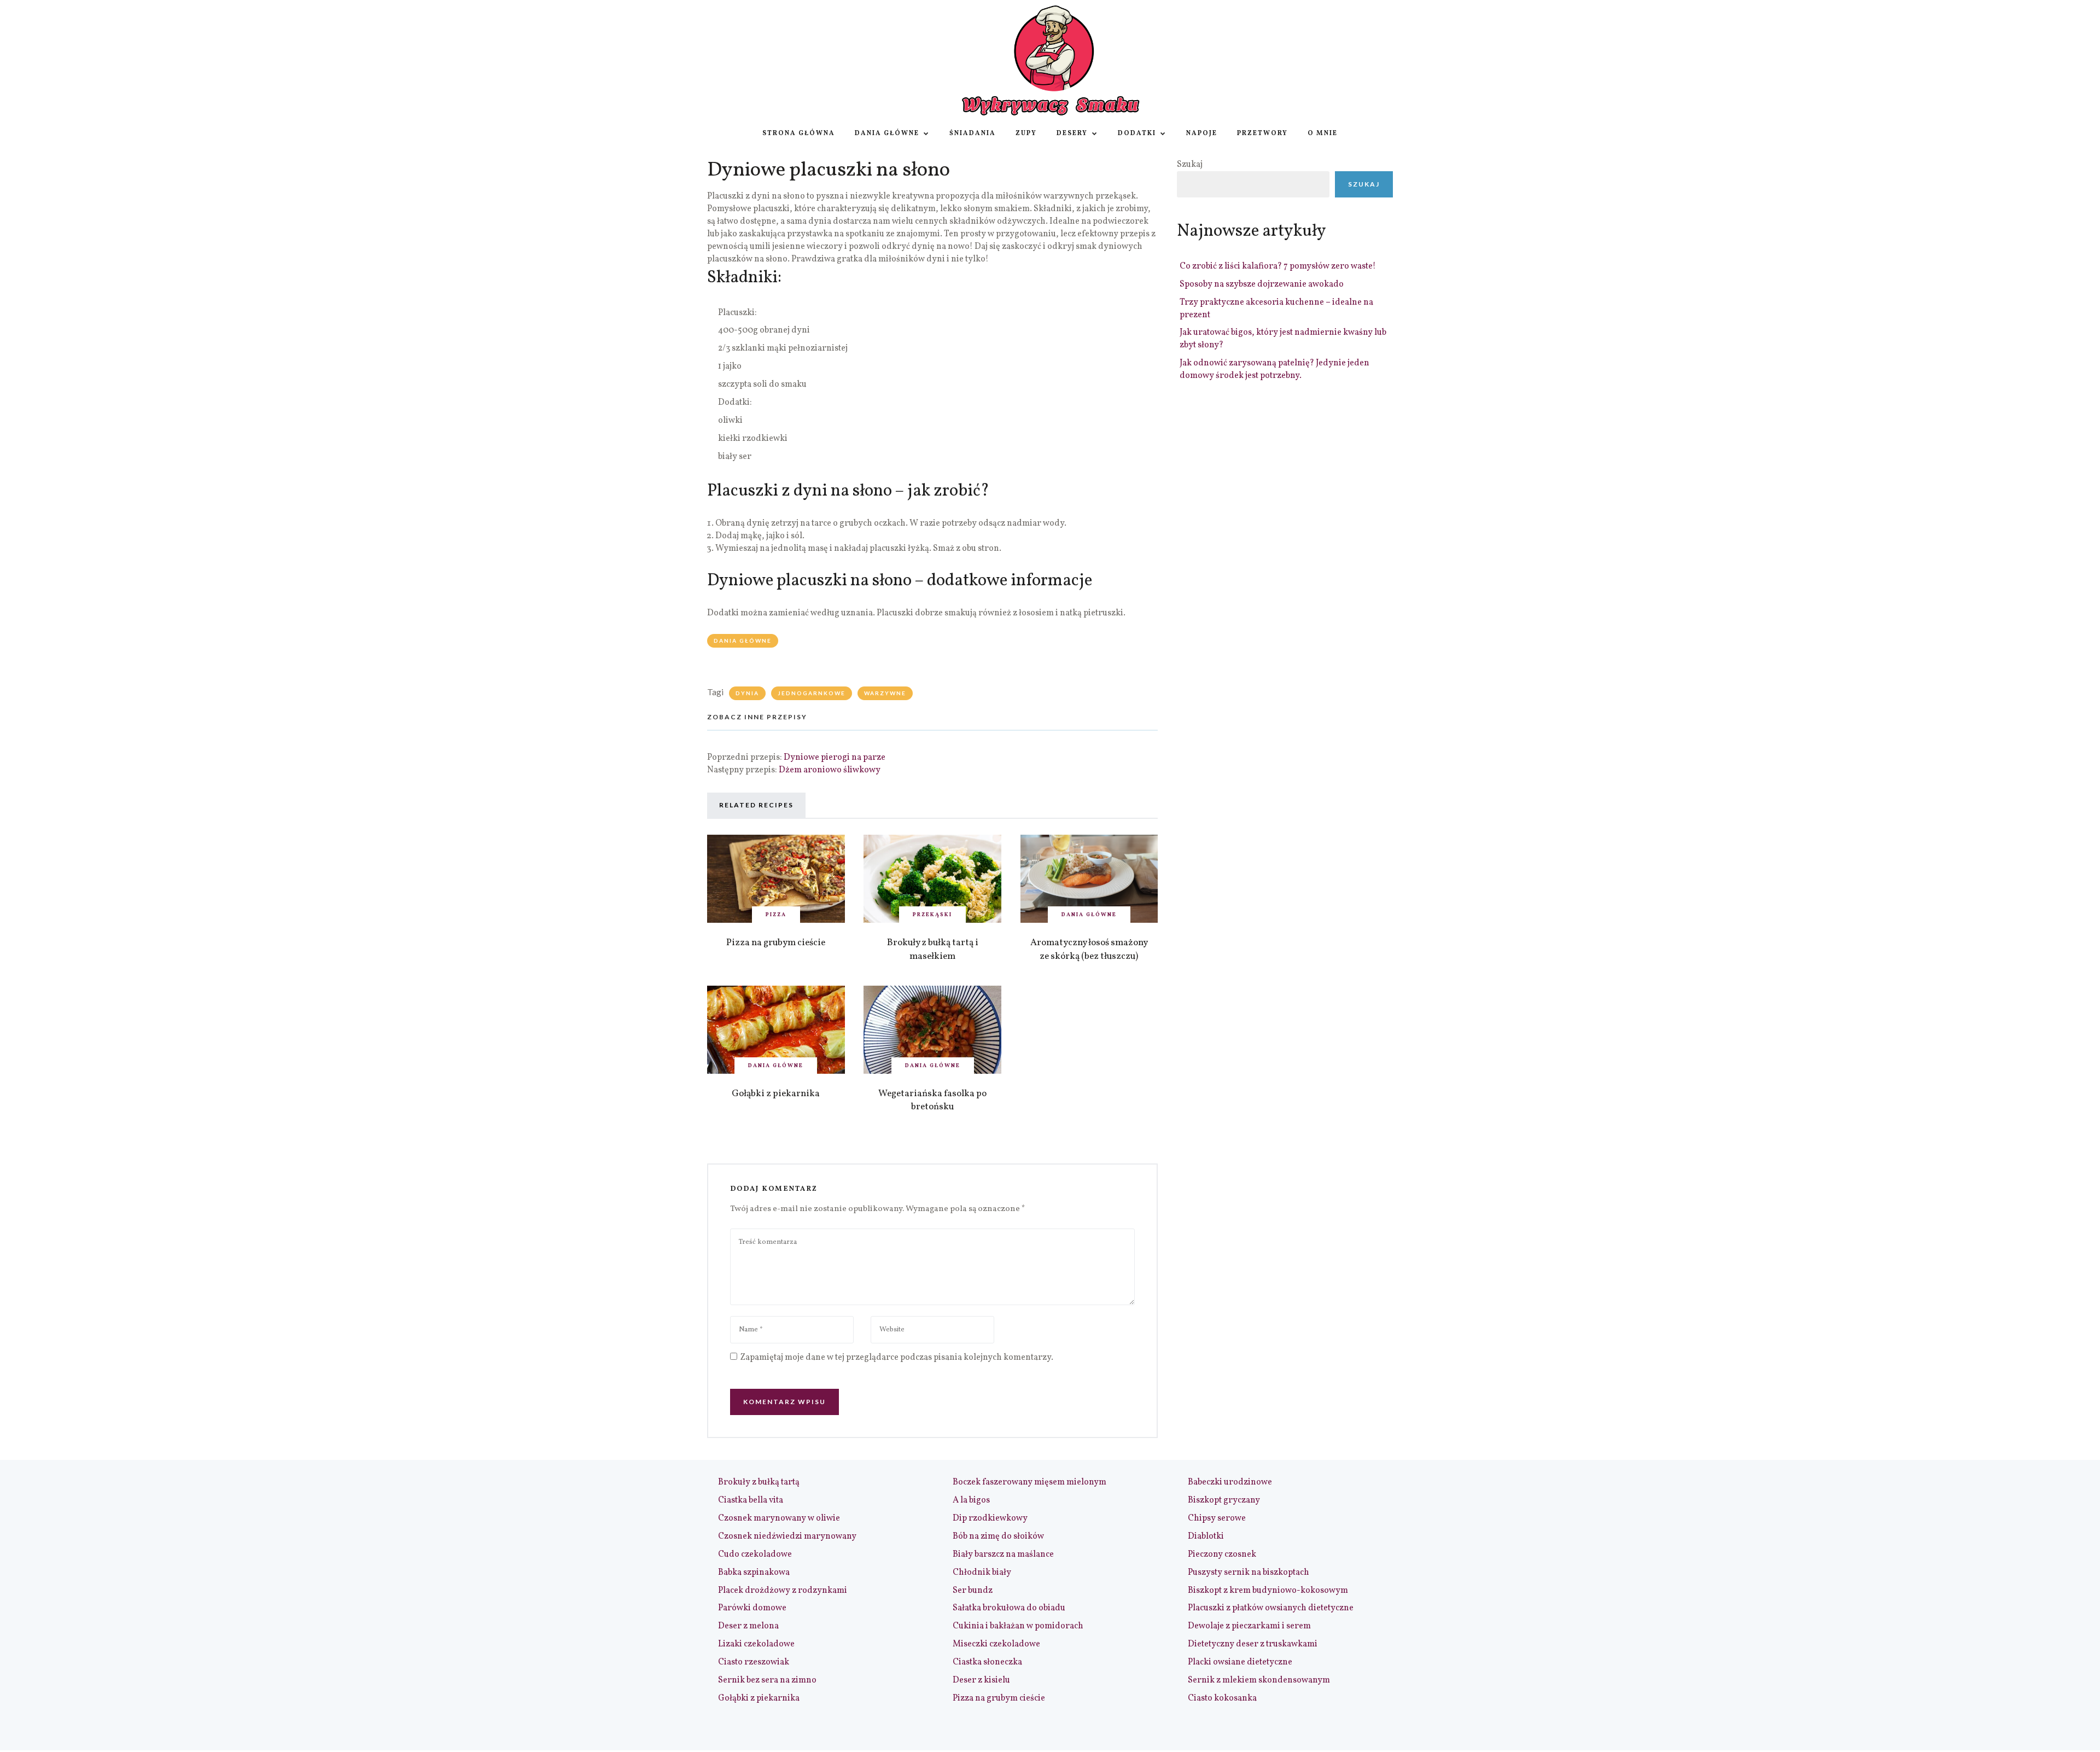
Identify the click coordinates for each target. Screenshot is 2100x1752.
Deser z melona (748, 1626)
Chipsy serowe (1217, 1518)
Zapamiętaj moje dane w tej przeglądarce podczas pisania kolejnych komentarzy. (897, 1358)
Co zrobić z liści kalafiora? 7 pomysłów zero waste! (1278, 266)
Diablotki (1206, 1536)
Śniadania (973, 133)
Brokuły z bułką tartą (759, 1482)
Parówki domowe (752, 1608)
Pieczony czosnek (1222, 1555)
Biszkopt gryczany (1224, 1500)
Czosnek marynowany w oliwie (779, 1518)
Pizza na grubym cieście (776, 943)
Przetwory (1262, 133)
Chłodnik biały (982, 1573)
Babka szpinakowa (754, 1573)
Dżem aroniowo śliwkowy (830, 770)
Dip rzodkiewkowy (990, 1518)
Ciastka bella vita (751, 1500)
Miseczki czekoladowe (996, 1644)
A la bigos (971, 1500)
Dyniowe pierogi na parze (835, 758)
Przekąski (932, 915)
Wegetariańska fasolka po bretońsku (932, 1101)
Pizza (776, 915)
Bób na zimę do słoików (998, 1536)
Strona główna (799, 133)
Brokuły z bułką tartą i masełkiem (933, 950)
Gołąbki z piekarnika (776, 1094)
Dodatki (1137, 133)
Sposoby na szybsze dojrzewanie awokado (1262, 284)
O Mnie (1323, 133)
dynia (747, 693)
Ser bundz (973, 1591)
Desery (1072, 133)
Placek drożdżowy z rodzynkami (783, 1591)
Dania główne (887, 133)
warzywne (885, 693)
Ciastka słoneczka (987, 1662)
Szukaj (1190, 165)
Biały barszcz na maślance (1003, 1555)
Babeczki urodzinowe (1230, 1482)
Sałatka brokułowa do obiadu (1009, 1608)
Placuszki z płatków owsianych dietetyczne (1271, 1608)
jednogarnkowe (812, 693)
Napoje (1202, 133)
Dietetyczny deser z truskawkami (1253, 1644)
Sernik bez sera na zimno (767, 1680)
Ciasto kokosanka (1222, 1698)
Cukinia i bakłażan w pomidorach (1018, 1626)
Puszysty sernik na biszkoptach (1249, 1573)
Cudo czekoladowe (755, 1555)
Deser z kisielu (981, 1680)
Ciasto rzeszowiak (754, 1662)
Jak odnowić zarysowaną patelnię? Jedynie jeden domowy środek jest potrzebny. (1274, 369)
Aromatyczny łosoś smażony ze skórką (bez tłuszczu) (1089, 950)
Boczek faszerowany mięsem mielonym (1029, 1482)
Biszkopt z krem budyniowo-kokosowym (1268, 1591)
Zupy (1026, 133)
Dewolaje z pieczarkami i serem (1249, 1626)
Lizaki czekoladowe (756, 1644)
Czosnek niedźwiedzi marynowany (787, 1536)
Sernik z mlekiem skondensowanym (1259, 1680)
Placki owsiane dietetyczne (1240, 1662)
